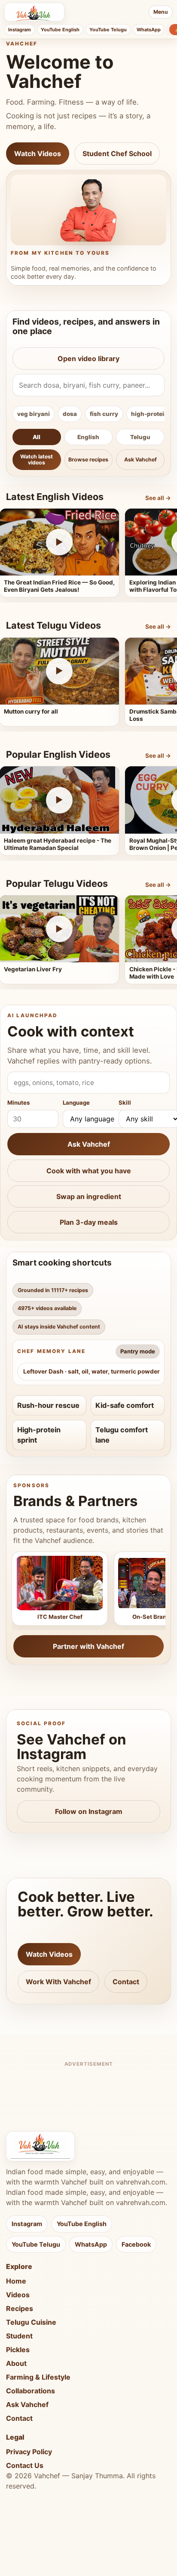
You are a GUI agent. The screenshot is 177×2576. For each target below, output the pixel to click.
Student (19, 2336)
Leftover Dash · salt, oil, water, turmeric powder (92, 1371)
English (88, 437)
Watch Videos (38, 154)
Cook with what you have (89, 1171)
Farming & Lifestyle (38, 2377)
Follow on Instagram (89, 1811)
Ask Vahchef (140, 459)
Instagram (20, 30)
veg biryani (34, 414)
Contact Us (25, 2465)
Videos (18, 2295)
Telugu (140, 437)
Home (16, 2281)
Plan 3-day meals (89, 1222)
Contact (126, 1982)
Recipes (20, 2308)
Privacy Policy (29, 2452)
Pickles (18, 2350)
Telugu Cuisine (31, 2322)
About (16, 2363)
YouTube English (60, 30)
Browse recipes (88, 459)
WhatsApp (149, 30)
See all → (158, 498)
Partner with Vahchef (88, 1646)
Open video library (88, 359)
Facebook (136, 2244)
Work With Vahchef (58, 1982)
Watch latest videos (37, 459)
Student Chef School (117, 154)
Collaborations (31, 2391)
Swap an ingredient (89, 1196)
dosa (70, 414)
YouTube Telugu (108, 30)
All (37, 437)
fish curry (104, 414)
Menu (161, 12)
